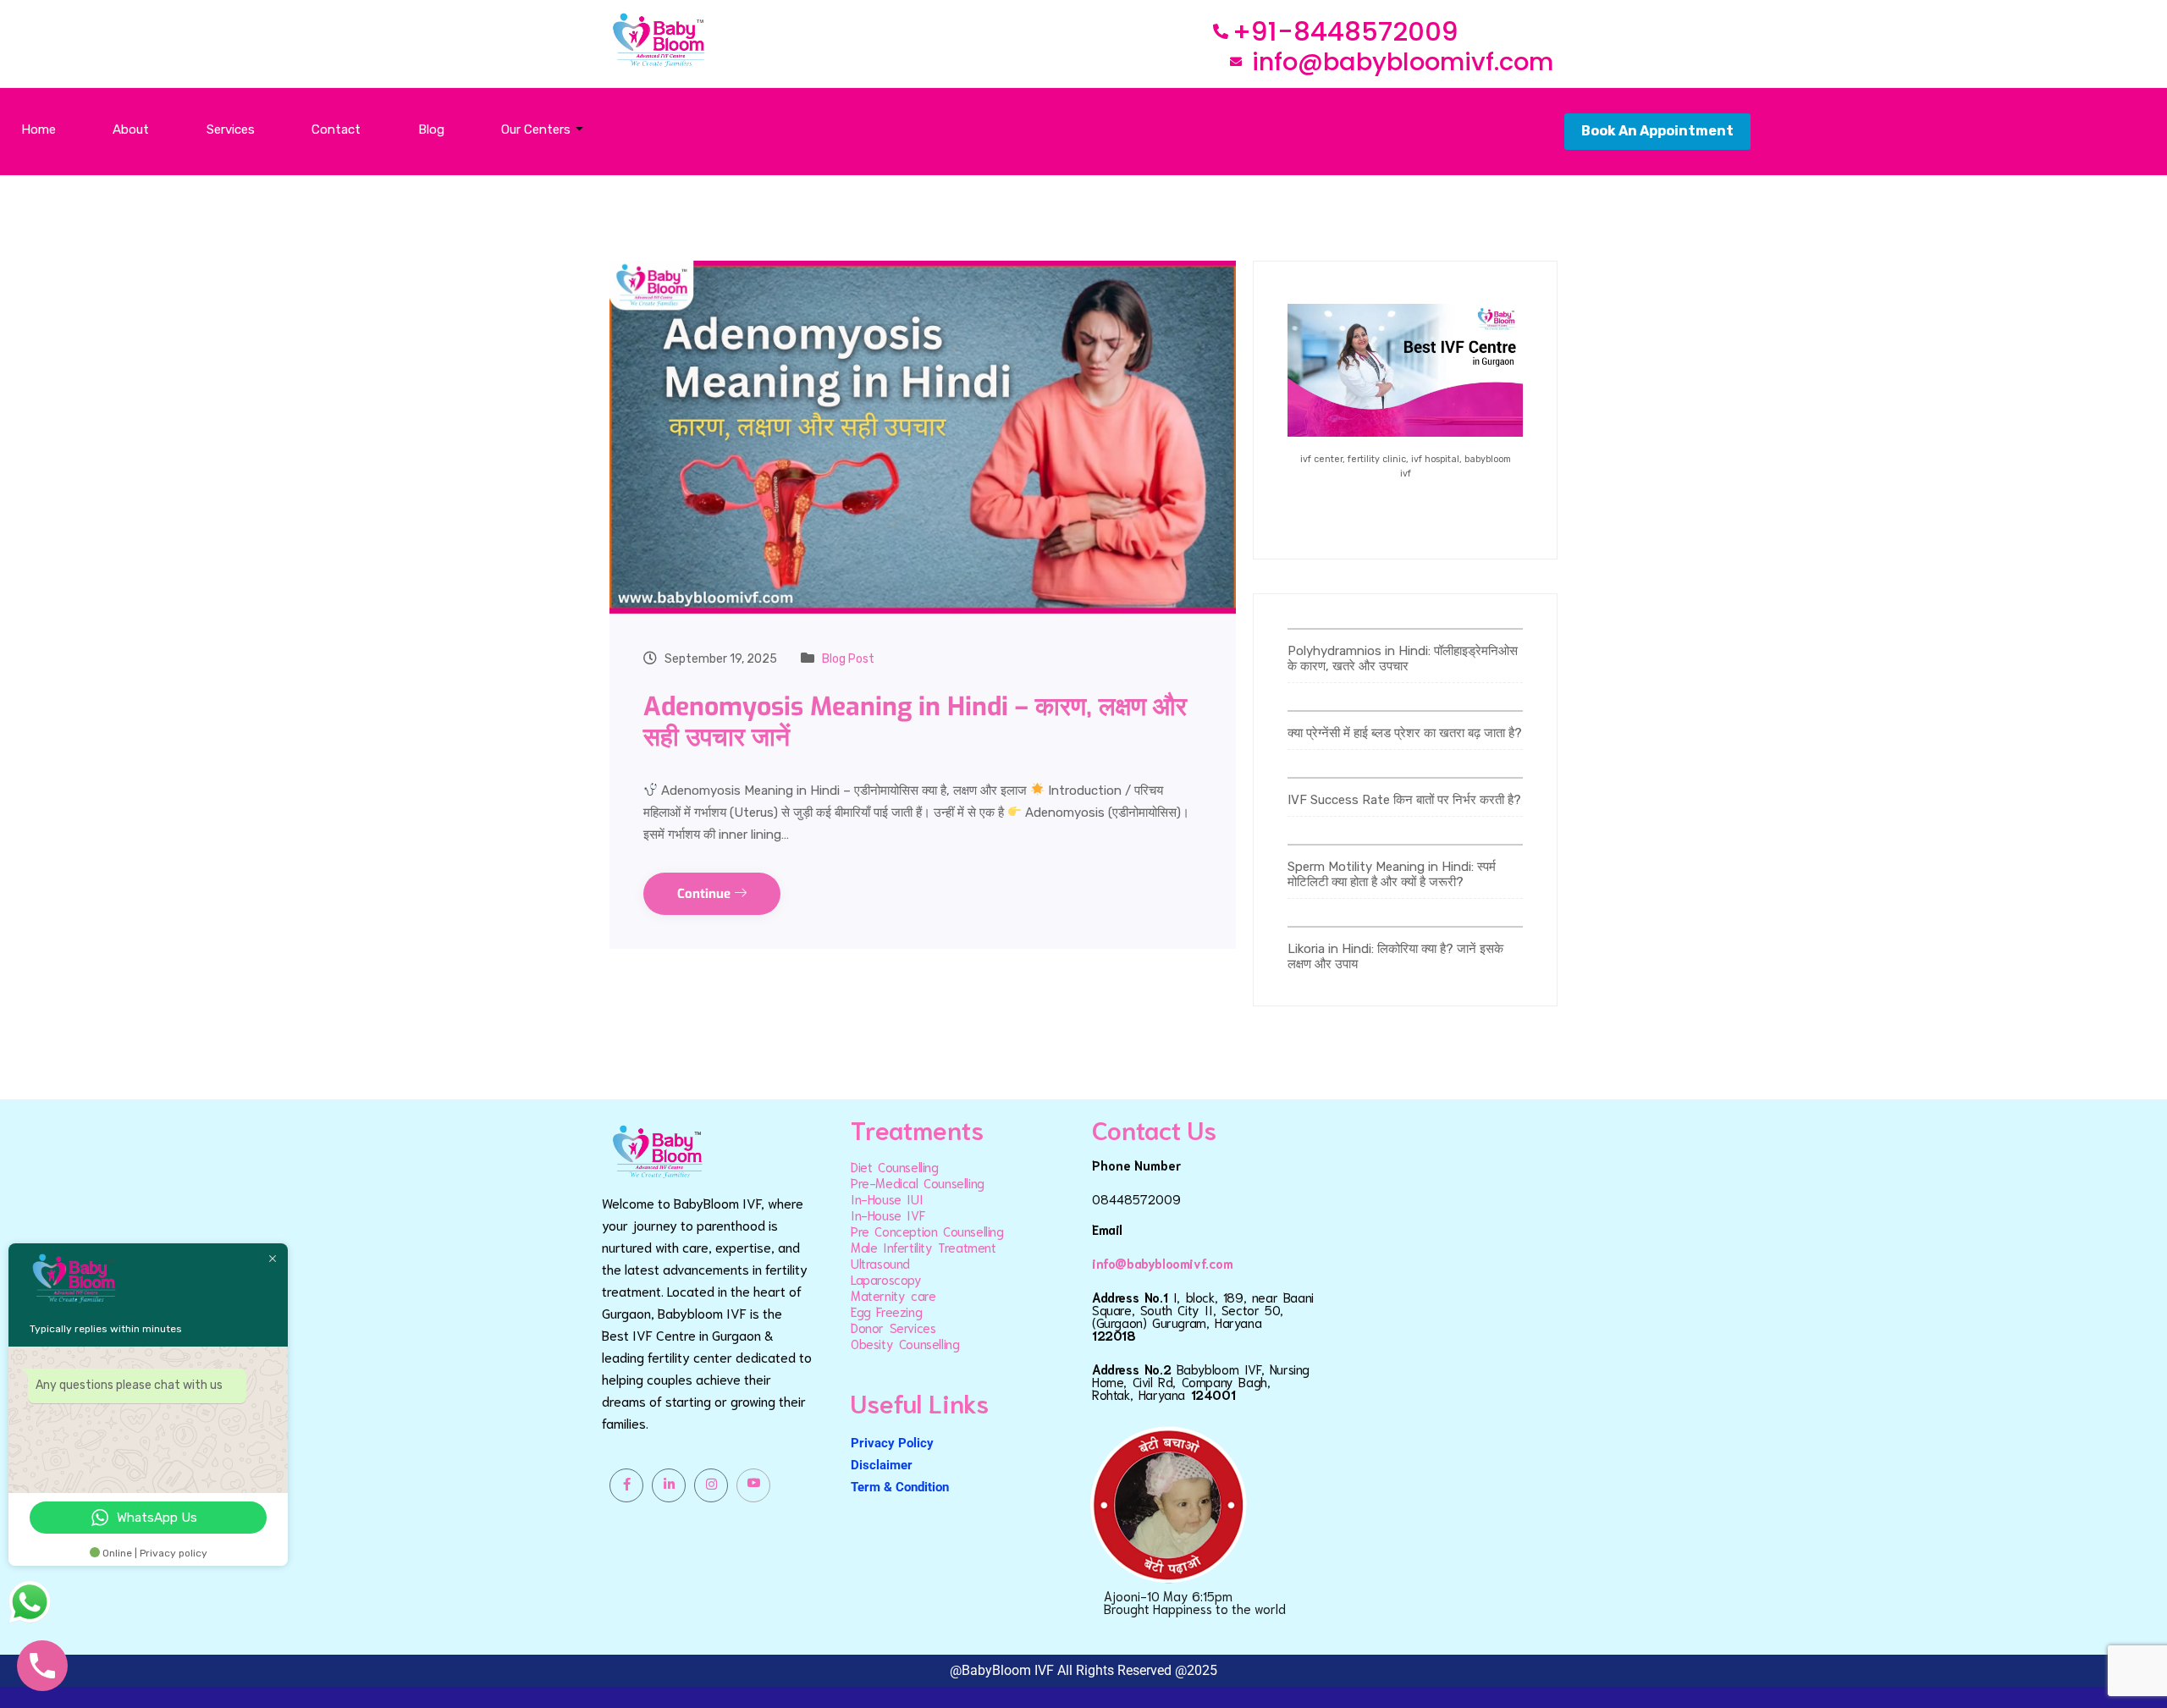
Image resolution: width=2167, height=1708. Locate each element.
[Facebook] (626, 1485)
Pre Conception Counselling (927, 1231)
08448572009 (1136, 1198)
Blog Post (848, 659)
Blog (431, 129)
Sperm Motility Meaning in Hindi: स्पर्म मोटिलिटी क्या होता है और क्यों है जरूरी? (1392, 874)
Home (39, 129)
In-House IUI (887, 1198)
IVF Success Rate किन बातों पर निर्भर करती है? (1404, 800)
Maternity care (893, 1295)
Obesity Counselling (905, 1343)
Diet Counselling (895, 1166)
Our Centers (536, 129)
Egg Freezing (886, 1311)
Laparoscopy (886, 1279)
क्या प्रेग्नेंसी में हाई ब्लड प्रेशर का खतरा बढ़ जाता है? (1405, 733)
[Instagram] (711, 1485)
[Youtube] (753, 1485)
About (131, 129)
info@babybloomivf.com (1163, 1263)
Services (231, 129)
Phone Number (1136, 1165)
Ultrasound (880, 1263)
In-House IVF (888, 1215)
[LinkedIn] (669, 1485)
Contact (336, 129)
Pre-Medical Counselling (918, 1182)
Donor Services (893, 1327)
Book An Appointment (1657, 131)
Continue (706, 894)
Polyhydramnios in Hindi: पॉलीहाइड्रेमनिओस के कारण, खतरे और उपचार (1403, 658)
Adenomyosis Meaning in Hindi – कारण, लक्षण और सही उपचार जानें (915, 722)
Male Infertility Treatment (924, 1247)
